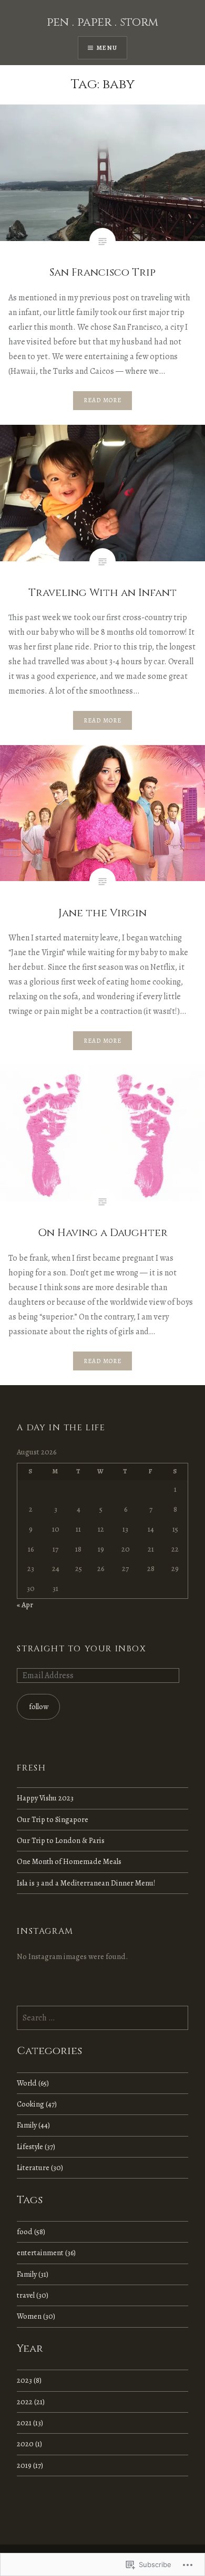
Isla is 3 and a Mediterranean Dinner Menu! (86, 1883)
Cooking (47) (37, 2104)
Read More (103, 400)
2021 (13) (30, 2423)
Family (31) (33, 2274)
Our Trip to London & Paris (61, 1840)
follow (39, 1706)
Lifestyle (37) (36, 2146)
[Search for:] (102, 2018)
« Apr (25, 1605)
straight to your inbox (81, 1649)
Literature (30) (40, 2167)
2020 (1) (29, 2444)
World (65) (33, 2083)
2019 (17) (30, 2465)
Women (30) (36, 2316)
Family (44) (33, 2125)
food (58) (31, 2232)
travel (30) (33, 2295)
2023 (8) (29, 2380)
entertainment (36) (46, 2253)
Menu (107, 48)
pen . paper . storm (102, 22)
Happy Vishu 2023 (45, 1798)
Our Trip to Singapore (53, 1819)
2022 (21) (31, 2402)
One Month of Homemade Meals (69, 1861)
